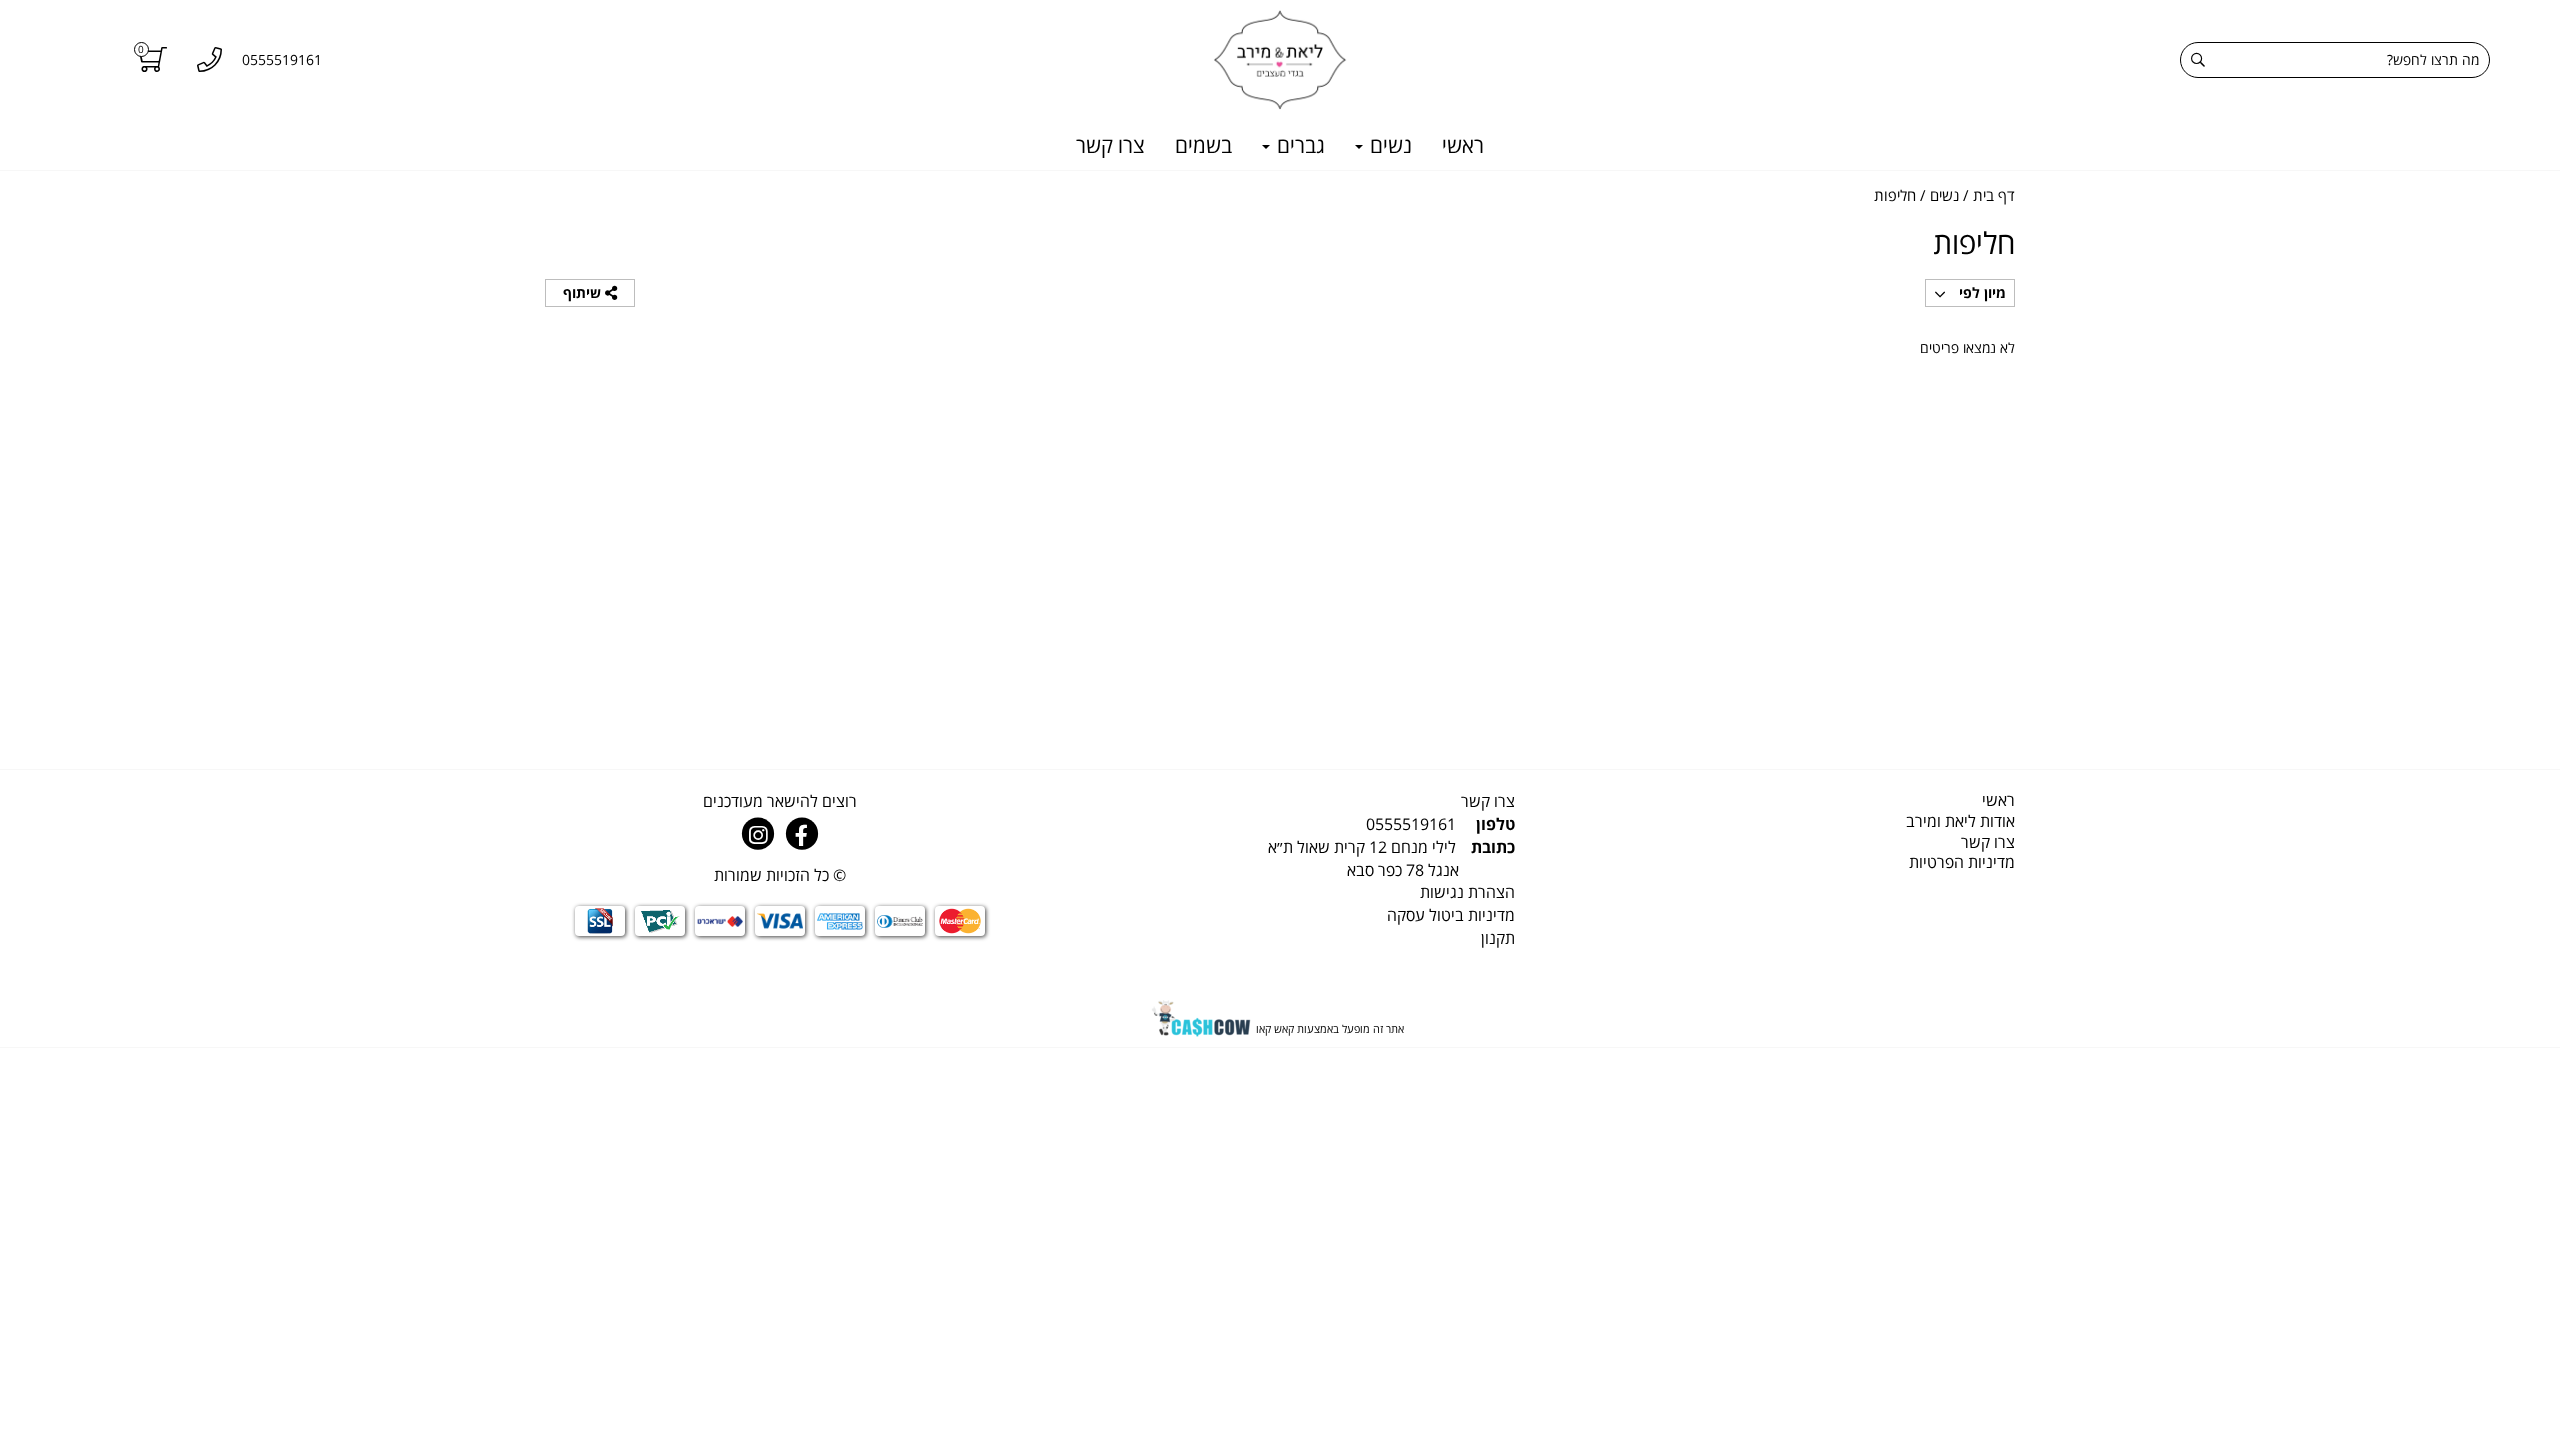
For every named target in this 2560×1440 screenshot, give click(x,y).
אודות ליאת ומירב (1960, 821)
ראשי (1463, 145)
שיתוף (584, 292)
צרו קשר (1110, 145)
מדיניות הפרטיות (1962, 862)
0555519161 (1411, 824)
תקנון (1498, 938)
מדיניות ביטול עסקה (1451, 915)
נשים (1388, 145)
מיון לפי (1980, 292)
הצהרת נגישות (1467, 892)
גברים (1298, 145)
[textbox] (1280, 859)
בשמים (1203, 145)
